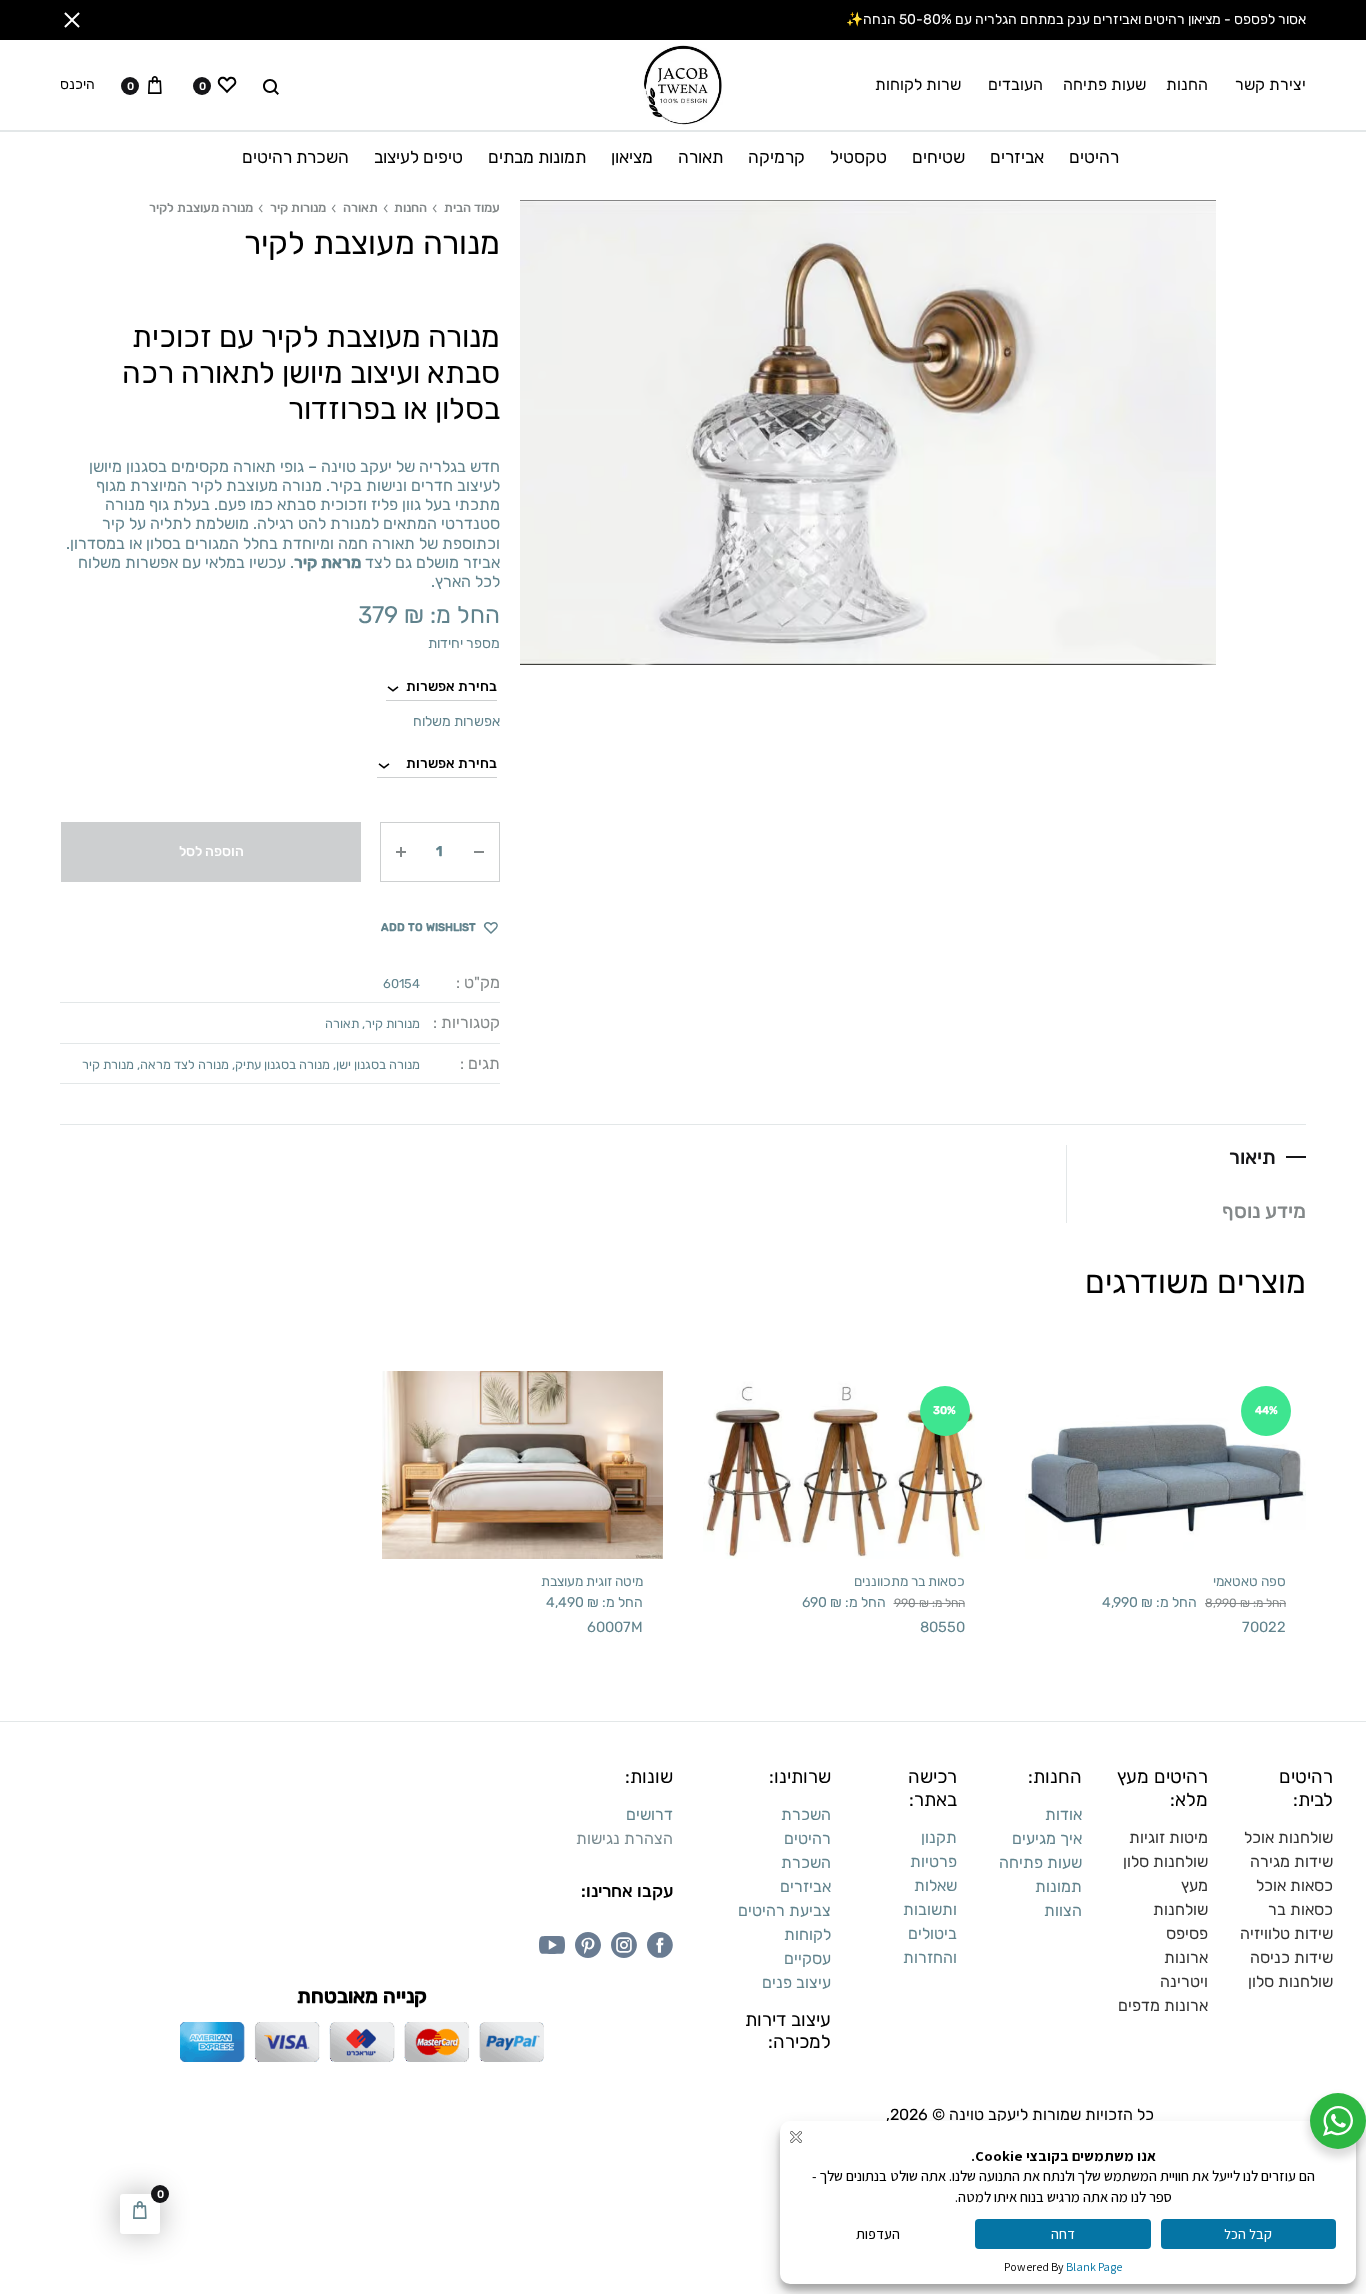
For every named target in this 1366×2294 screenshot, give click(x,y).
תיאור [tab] (1252, 1157)
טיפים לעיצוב (418, 157)
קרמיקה (776, 157)
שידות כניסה (1291, 1957)
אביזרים (1017, 157)
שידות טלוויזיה (1286, 1933)
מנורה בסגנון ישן (378, 1064)
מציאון (632, 157)
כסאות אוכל (1294, 1885)
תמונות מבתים (537, 157)
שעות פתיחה (1104, 84)
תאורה (700, 157)
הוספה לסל (211, 851)
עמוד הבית (472, 207)
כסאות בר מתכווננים (909, 1581)
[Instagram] (624, 1945)
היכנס (77, 85)
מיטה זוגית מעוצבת (592, 1581)
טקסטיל (858, 157)
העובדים (1015, 84)
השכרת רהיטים (295, 157)
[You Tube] (552, 1945)
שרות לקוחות (918, 84)
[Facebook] (660, 1945)
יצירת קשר (1270, 84)
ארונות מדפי (1168, 2005)
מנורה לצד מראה (184, 1064)
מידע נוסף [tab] (1264, 1211)
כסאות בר (1300, 1909)
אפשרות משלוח (456, 721)
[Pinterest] (588, 1945)
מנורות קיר (298, 207)
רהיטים (1094, 157)
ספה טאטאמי (1249, 1581)
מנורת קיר (108, 1064)
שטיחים (938, 157)
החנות (1187, 84)
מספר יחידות (464, 643)
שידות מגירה (1291, 1861)
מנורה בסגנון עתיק (282, 1064)
